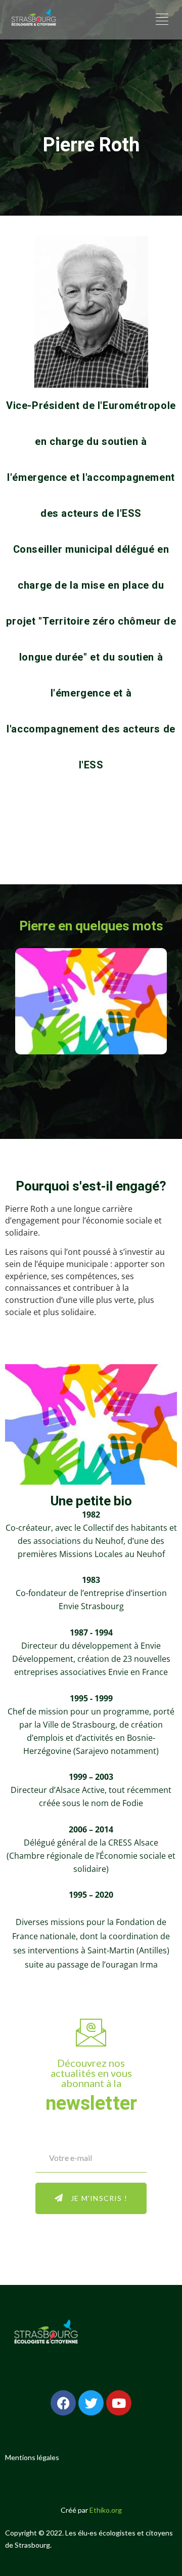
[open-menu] (161, 20)
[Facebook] (63, 2403)
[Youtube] (119, 2403)
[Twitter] (91, 2403)
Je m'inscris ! (99, 2198)
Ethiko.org (106, 2510)
